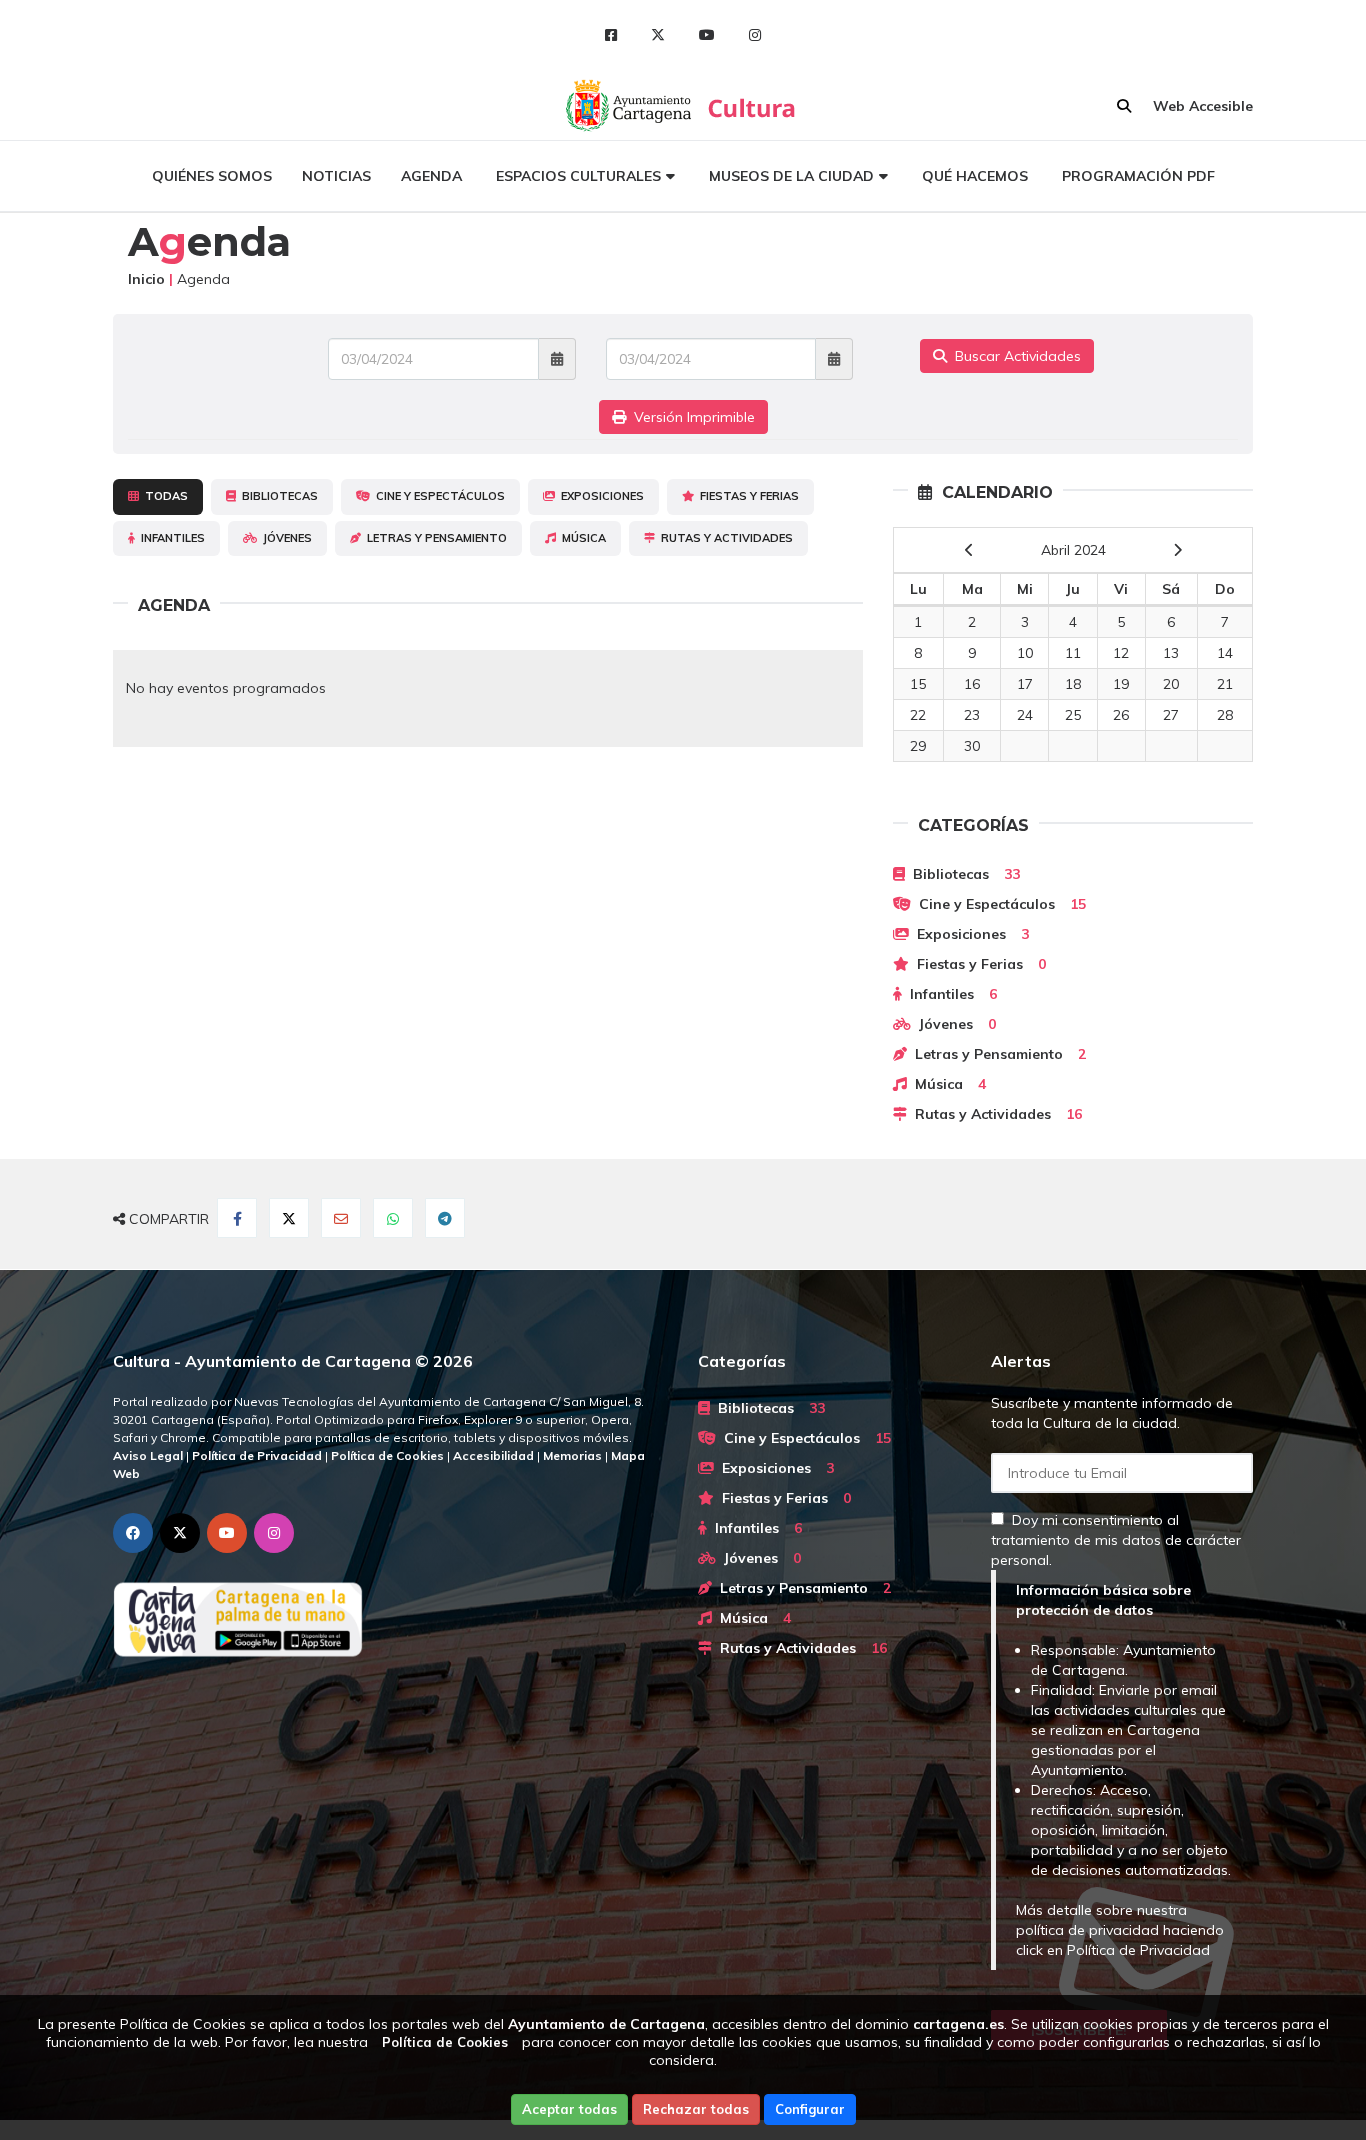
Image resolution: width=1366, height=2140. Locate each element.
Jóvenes (284, 538)
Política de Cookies (445, 2042)
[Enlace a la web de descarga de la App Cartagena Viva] (390, 1619)
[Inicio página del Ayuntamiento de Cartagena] (630, 105)
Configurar (810, 2109)
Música (581, 538)
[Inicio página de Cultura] (753, 105)
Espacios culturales (578, 176)
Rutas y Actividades (724, 538)
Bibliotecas (277, 496)
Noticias (336, 176)
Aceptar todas (569, 2109)
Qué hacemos (975, 176)
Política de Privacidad (1138, 1950)
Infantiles (170, 538)
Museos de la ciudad (791, 176)
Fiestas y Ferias (746, 496)
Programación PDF (1138, 176)
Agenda (431, 176)
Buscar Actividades (1014, 356)
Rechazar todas (696, 2109)
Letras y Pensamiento (434, 538)
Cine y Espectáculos (437, 496)
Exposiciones (599, 496)
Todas (163, 496)
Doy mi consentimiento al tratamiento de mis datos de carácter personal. (1116, 1540)
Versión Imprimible (690, 417)
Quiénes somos (212, 176)
